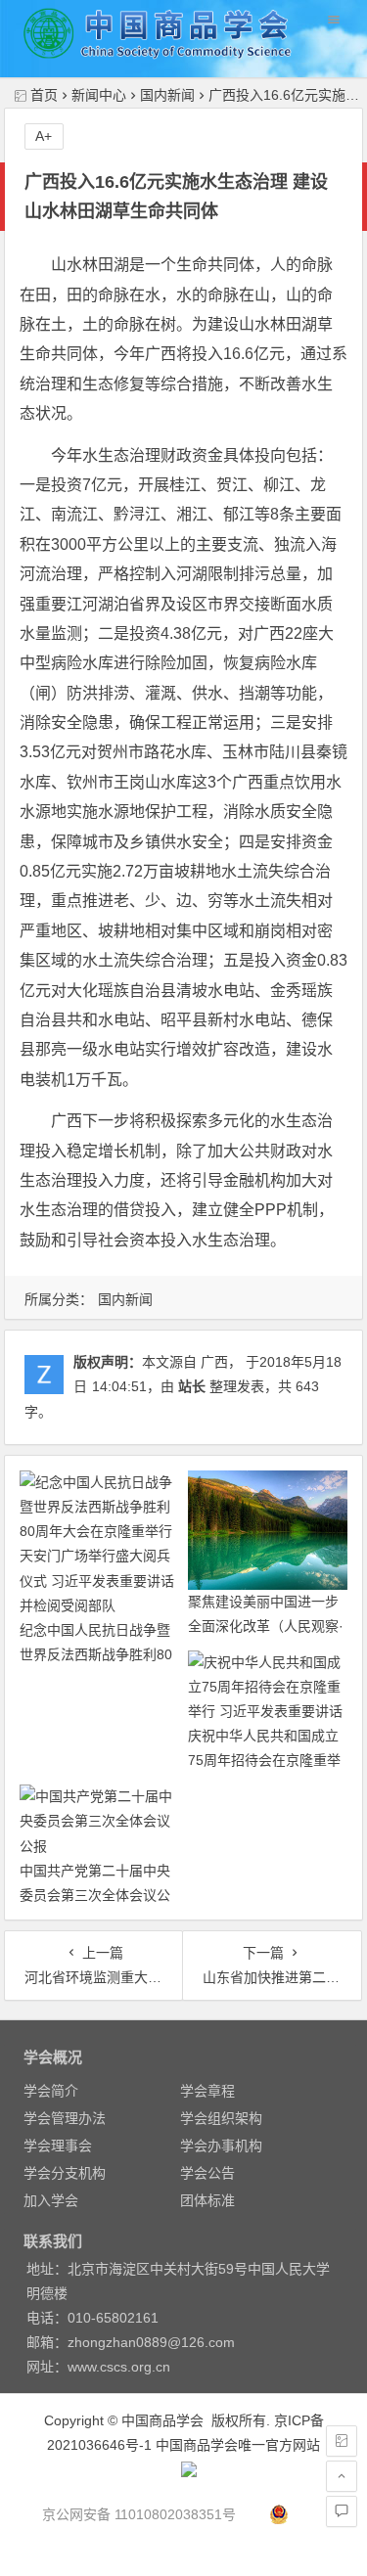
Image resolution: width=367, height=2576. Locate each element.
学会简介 (51, 2091)
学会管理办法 (65, 2118)
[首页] (342, 2441)
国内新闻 (167, 95)
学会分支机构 (65, 2173)
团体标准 (207, 2200)
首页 (44, 95)
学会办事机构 (221, 2146)
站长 (192, 1386)
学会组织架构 (221, 2118)
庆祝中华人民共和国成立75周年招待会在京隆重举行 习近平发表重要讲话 (264, 1760)
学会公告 (207, 2173)
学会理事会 (58, 2146)
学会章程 (207, 2091)
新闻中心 (99, 95)
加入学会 (51, 2200)
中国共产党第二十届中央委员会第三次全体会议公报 (95, 1895)
